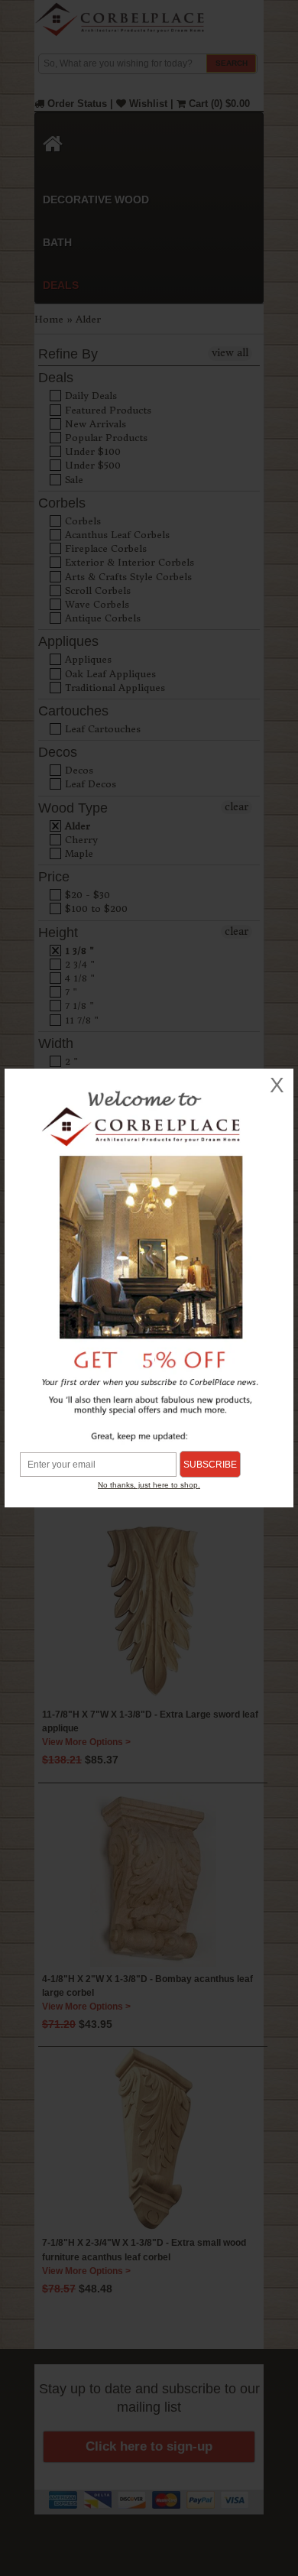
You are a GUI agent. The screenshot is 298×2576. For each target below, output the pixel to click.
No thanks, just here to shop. (149, 1485)
